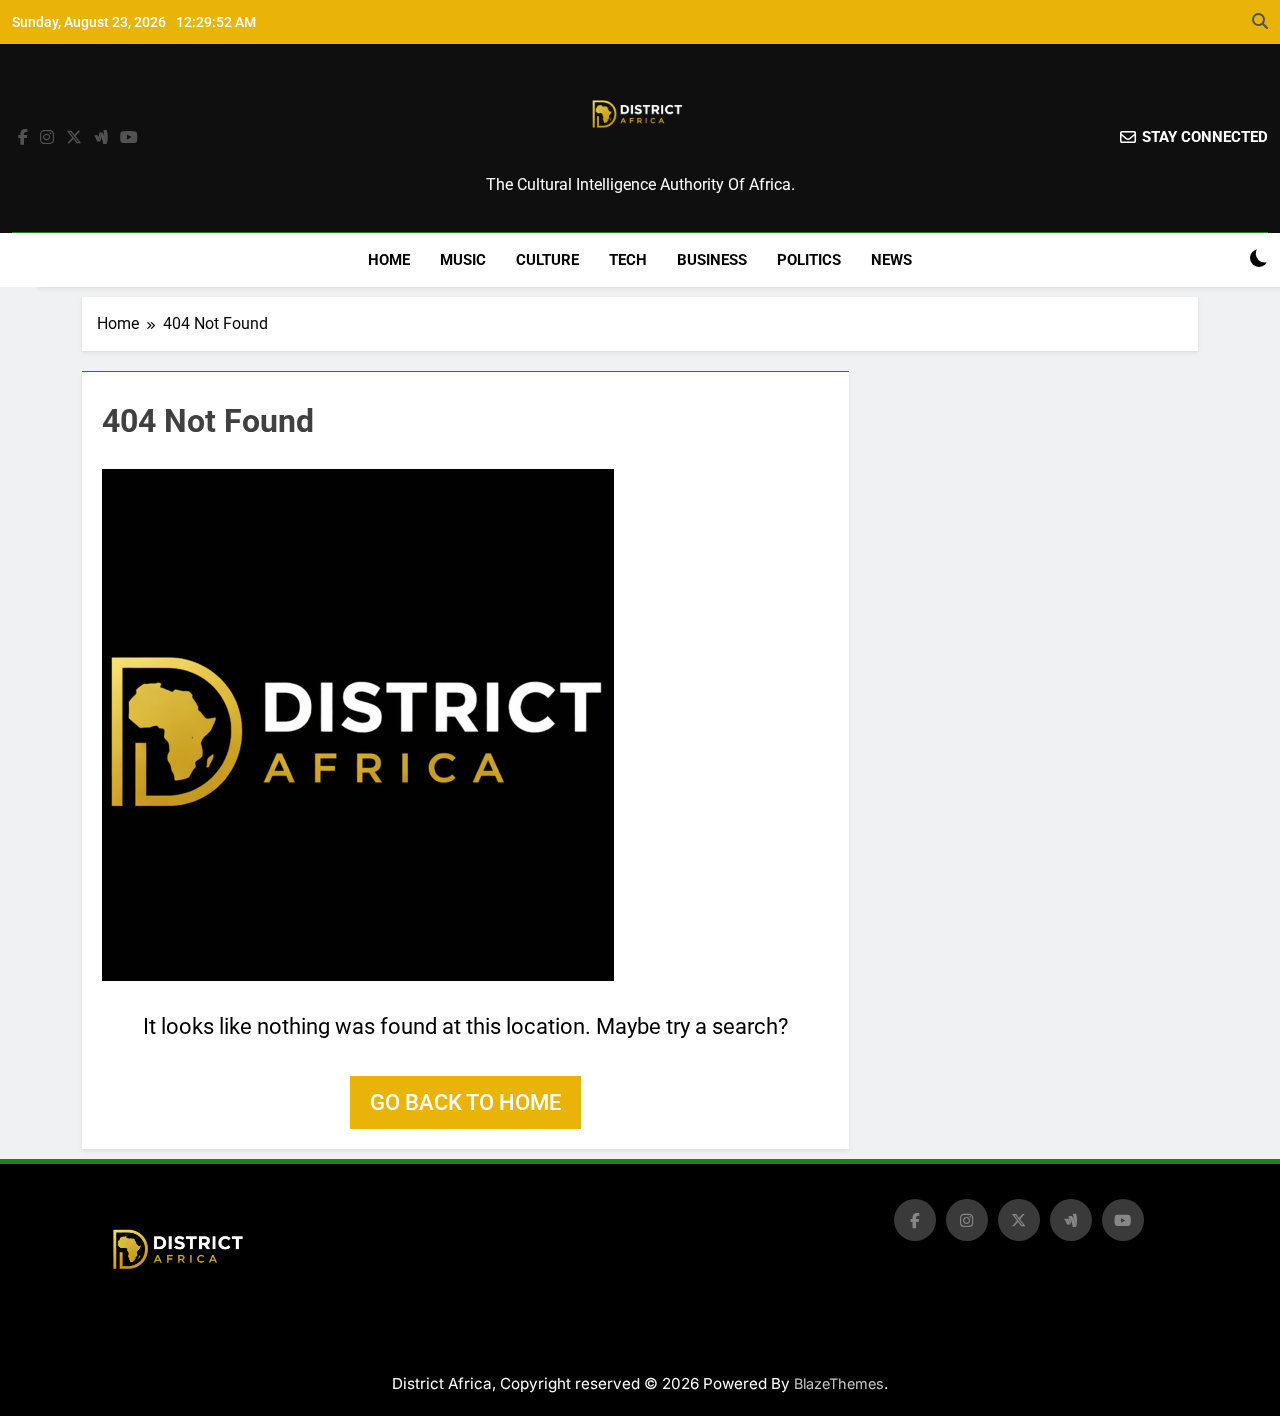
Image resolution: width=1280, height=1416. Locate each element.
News (891, 260)
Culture (547, 260)
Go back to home (465, 1102)
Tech (628, 260)
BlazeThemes (839, 1383)
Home (389, 260)
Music (463, 260)
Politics (809, 260)
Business (712, 260)
